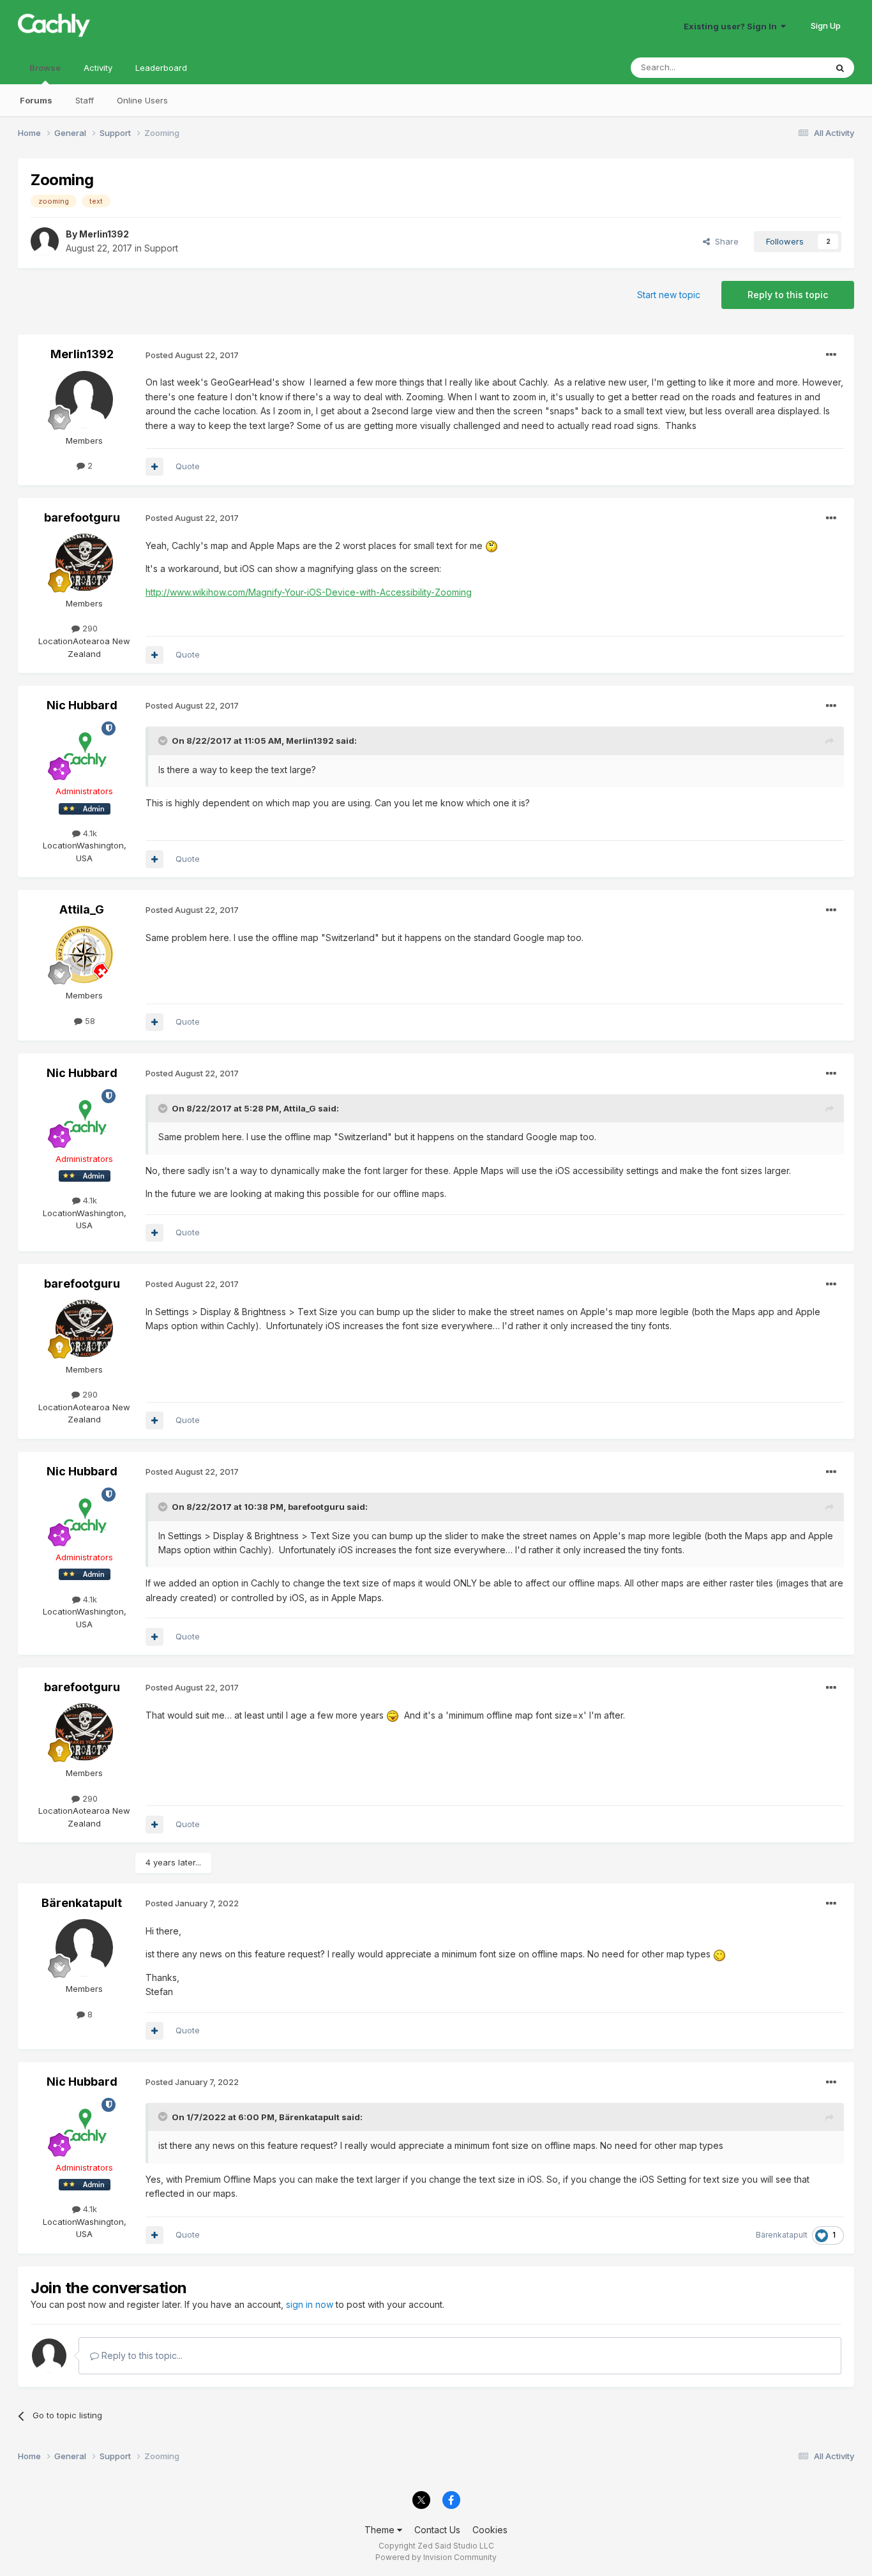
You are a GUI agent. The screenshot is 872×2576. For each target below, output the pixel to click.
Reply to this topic (788, 295)
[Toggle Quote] (164, 741)
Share (724, 241)
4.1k (89, 833)
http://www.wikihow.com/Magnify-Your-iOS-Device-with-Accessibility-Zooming (309, 592)
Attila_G (82, 909)
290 (89, 628)
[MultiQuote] (154, 467)
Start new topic (669, 295)
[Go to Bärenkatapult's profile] (84, 1948)
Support (161, 248)
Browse (45, 68)
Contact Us (437, 2530)
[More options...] (831, 355)
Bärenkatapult (82, 1903)
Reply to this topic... (141, 2355)
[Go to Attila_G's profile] (84, 954)
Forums (36, 100)
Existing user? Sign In (732, 26)
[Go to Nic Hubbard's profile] (84, 750)
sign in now (310, 2304)
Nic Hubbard (82, 705)
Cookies (490, 2530)
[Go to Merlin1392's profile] (45, 241)
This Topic (789, 67)
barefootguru (82, 517)
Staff (85, 100)
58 (89, 1021)
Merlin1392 (104, 234)
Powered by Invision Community (436, 2557)
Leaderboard (161, 68)
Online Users (142, 100)
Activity (98, 68)
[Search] (840, 68)
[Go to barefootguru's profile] (84, 562)
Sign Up (826, 26)
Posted (192, 355)
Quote (188, 466)
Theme (381, 2530)
